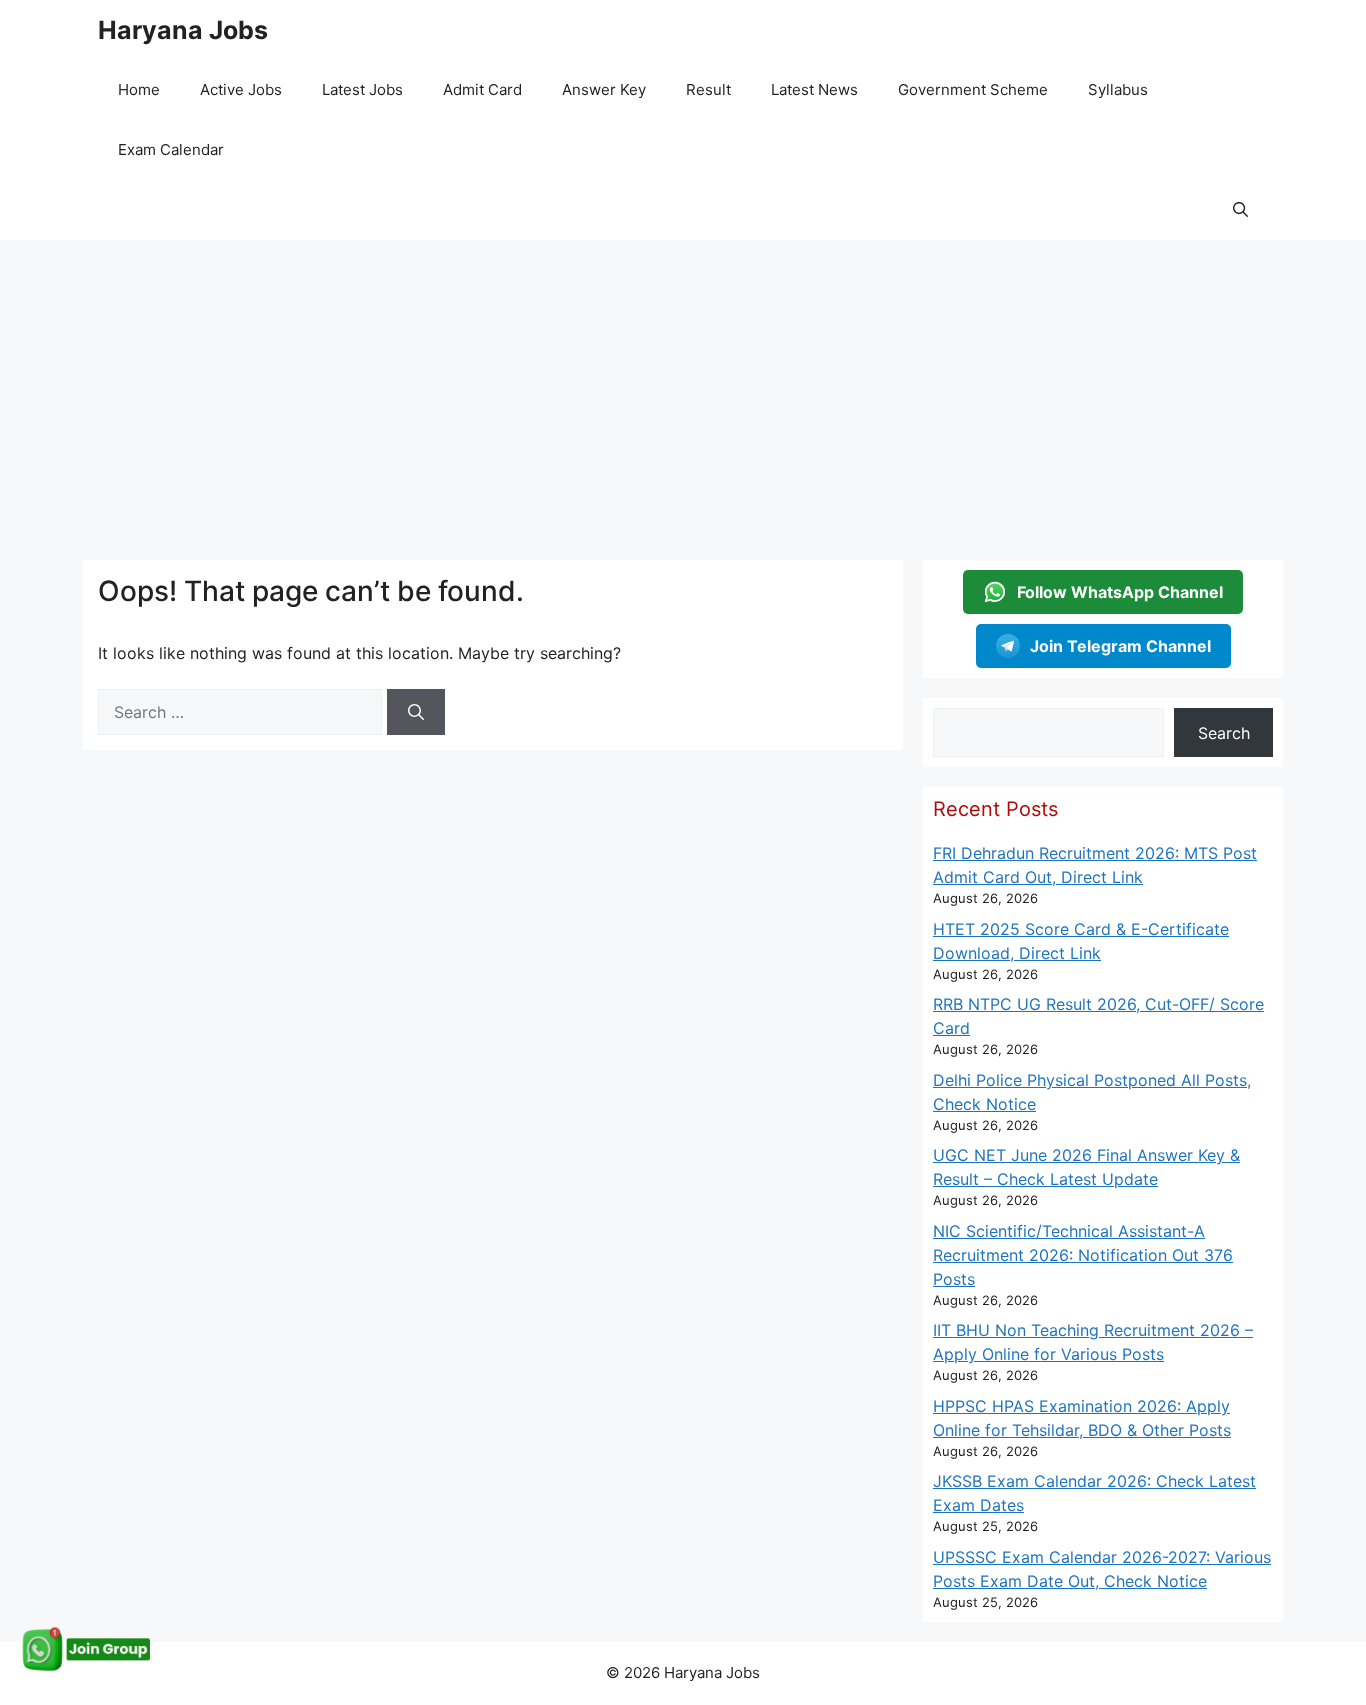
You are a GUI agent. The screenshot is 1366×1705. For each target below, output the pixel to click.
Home (139, 89)
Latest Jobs (362, 89)
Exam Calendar (171, 149)
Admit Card (482, 89)
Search (1224, 733)
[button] (1240, 210)
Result (708, 89)
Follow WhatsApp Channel (1120, 592)
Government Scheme (973, 89)
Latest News (814, 89)
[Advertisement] (683, 390)
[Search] (416, 712)
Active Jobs (241, 89)
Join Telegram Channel (1120, 646)
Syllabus (1118, 89)
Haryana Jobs (183, 30)
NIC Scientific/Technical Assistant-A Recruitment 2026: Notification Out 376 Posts (1083, 1255)
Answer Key (604, 89)
